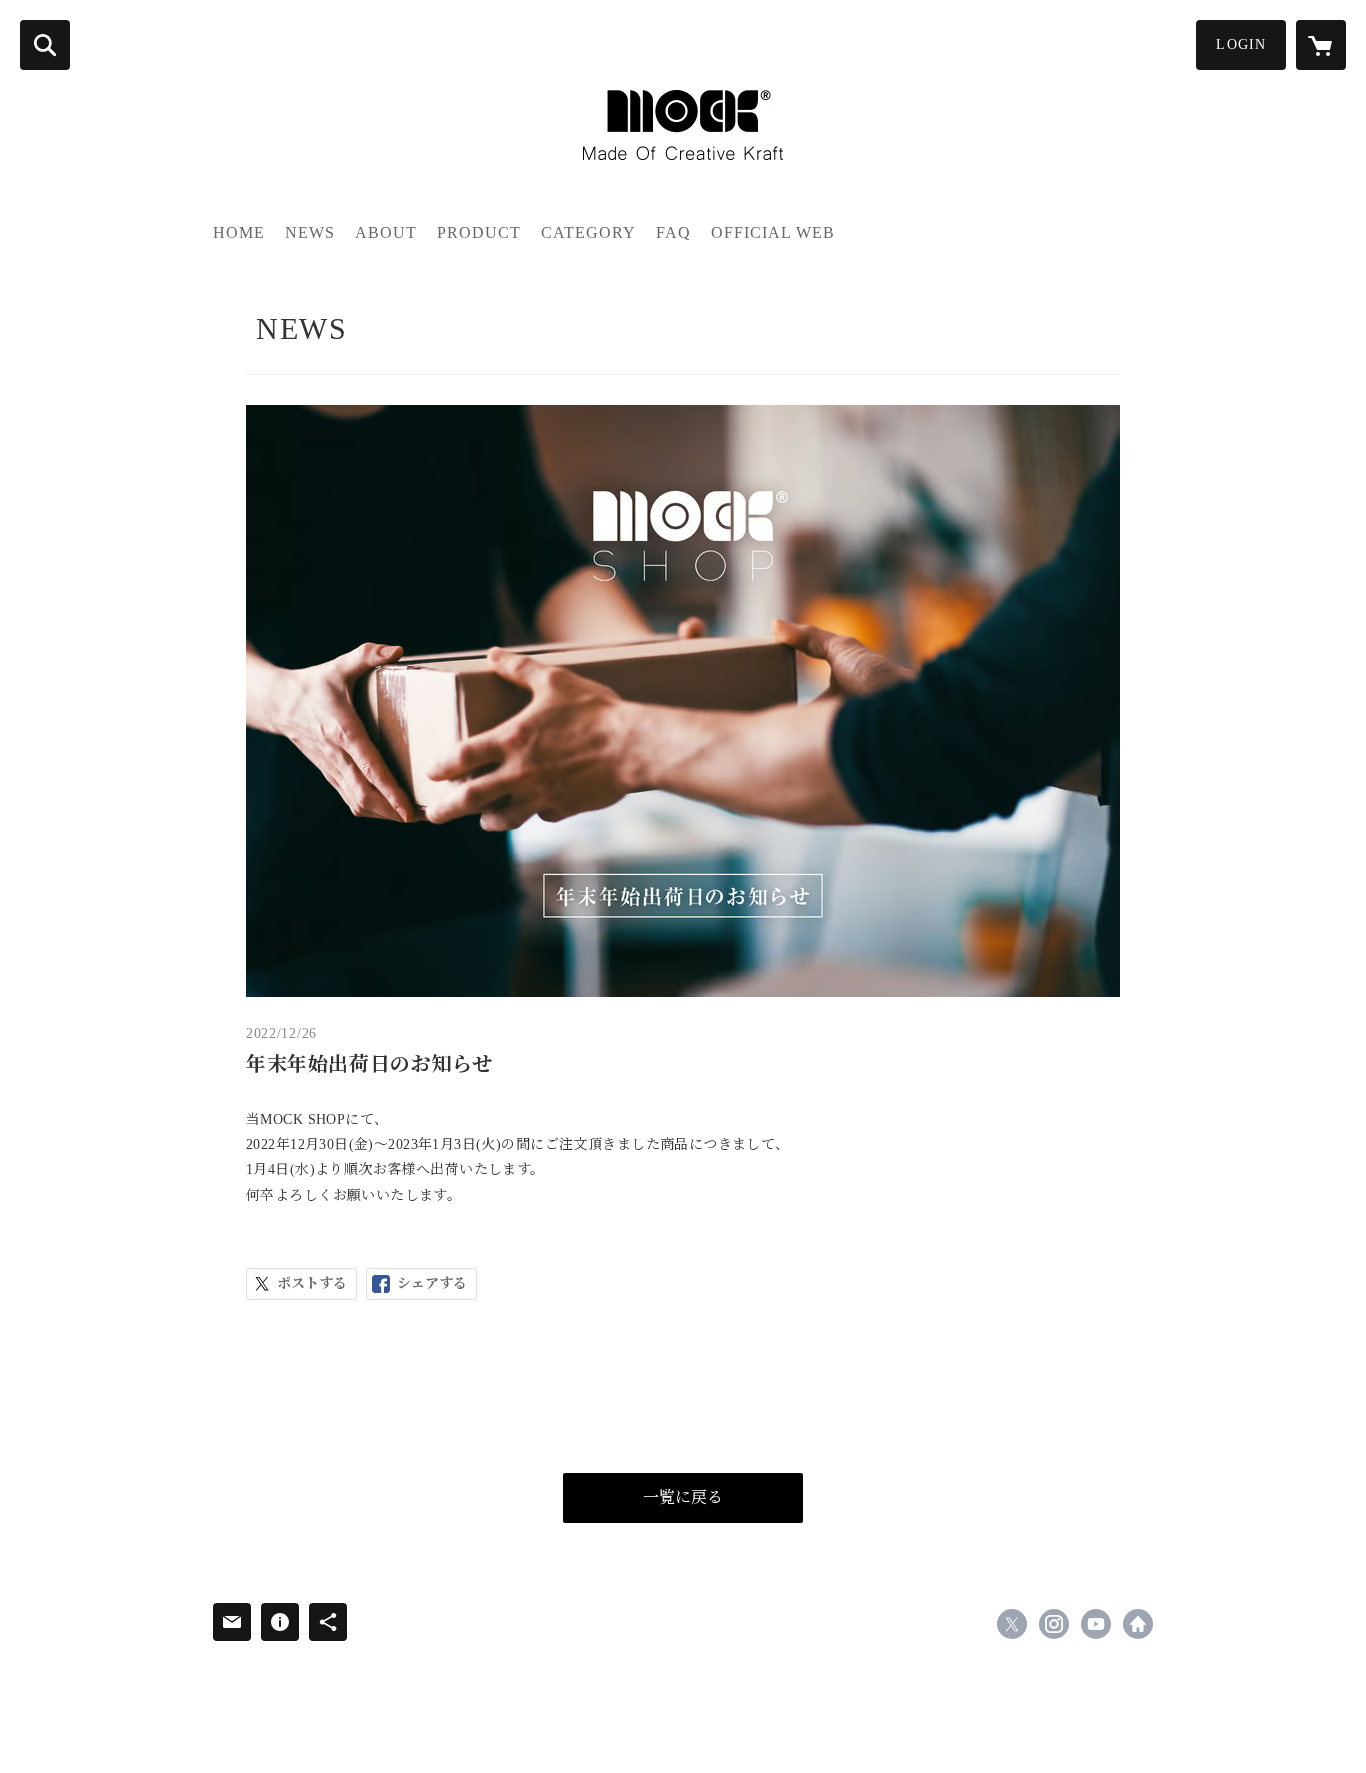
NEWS (310, 232)
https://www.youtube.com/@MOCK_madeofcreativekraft (1096, 1624)
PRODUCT (479, 232)
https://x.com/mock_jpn (1012, 1624)
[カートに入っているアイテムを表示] (1321, 45)
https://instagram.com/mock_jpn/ (1054, 1624)
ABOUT (386, 232)
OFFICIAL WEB (773, 232)
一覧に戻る (683, 1497)
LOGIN (1241, 44)
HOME (239, 232)
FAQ (673, 232)
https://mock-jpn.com (1138, 1624)
